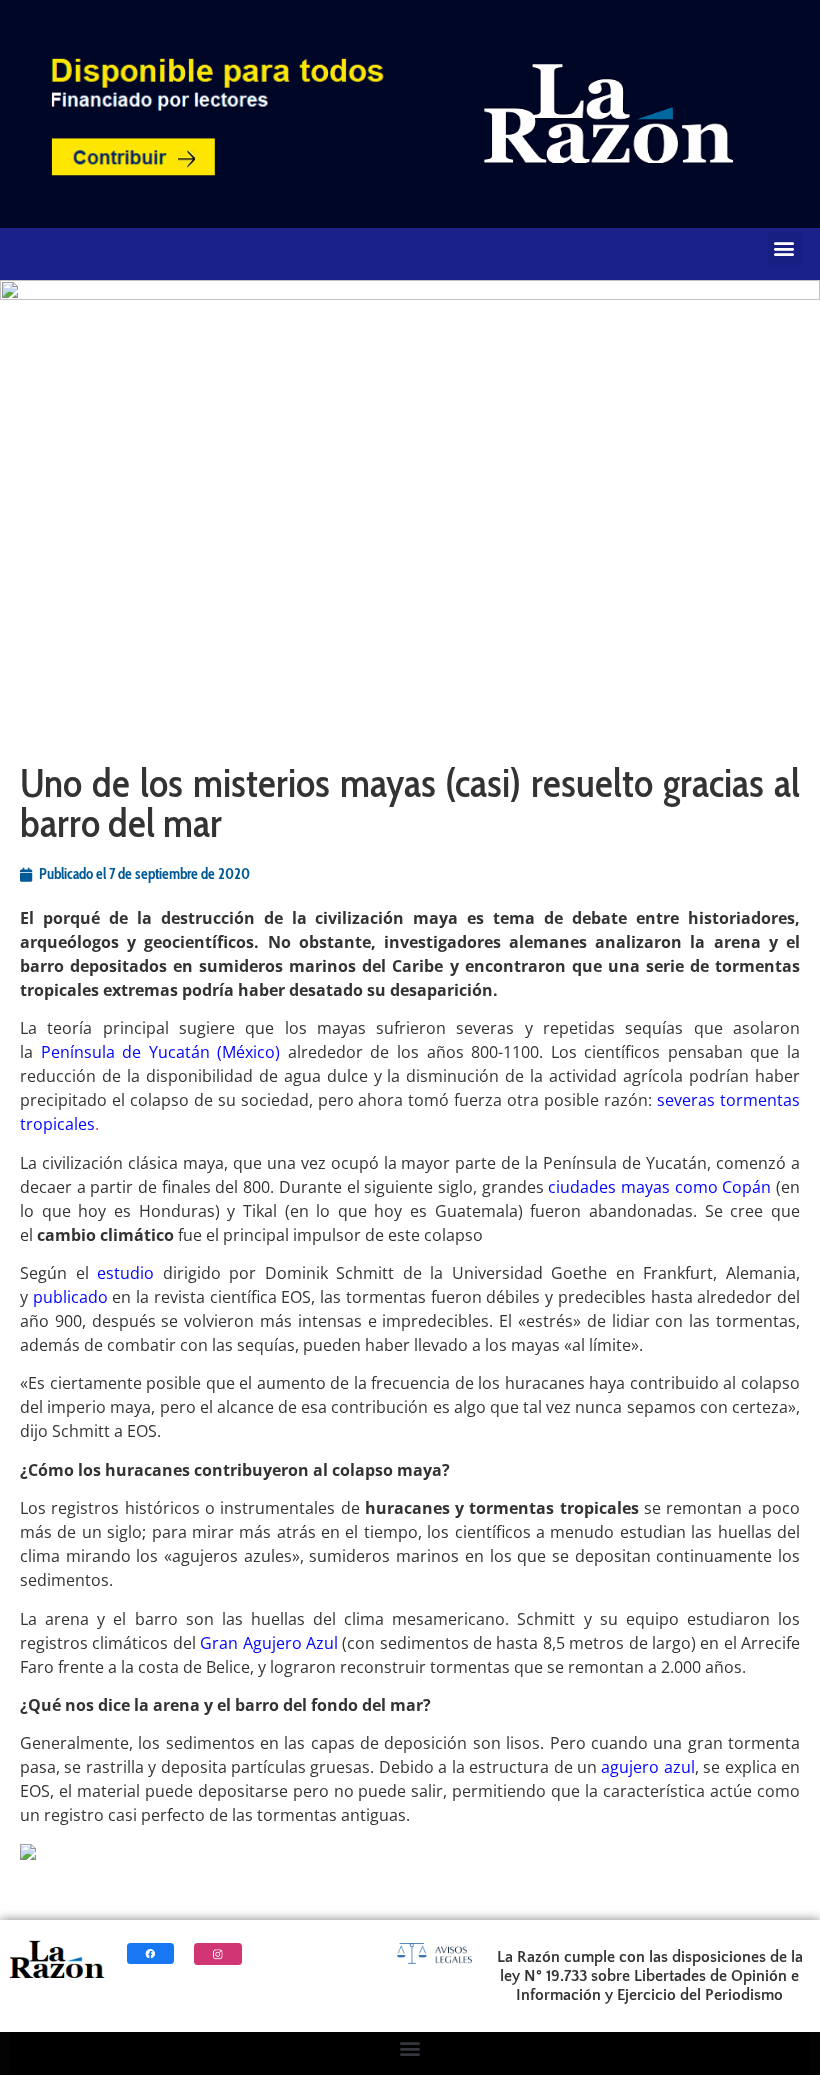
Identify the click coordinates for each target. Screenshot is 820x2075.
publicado (70, 1297)
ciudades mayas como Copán (659, 1187)
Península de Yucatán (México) (161, 1052)
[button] (784, 248)
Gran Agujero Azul (269, 1643)
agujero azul (647, 1767)
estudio (125, 1273)
